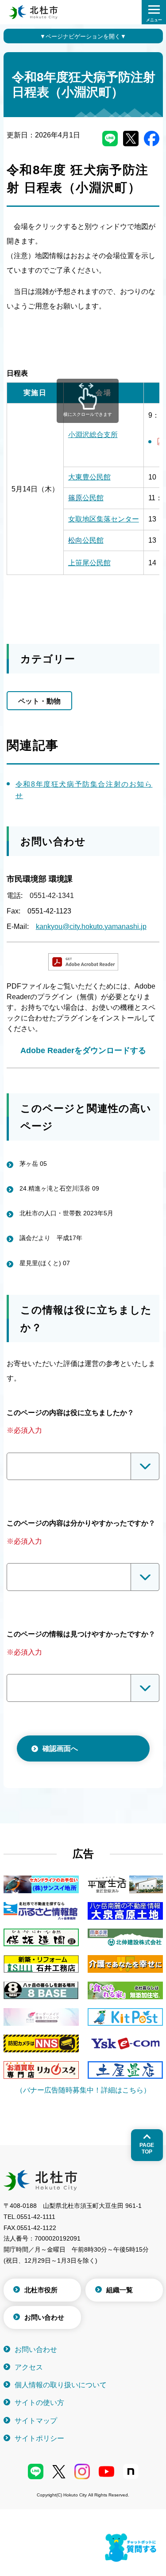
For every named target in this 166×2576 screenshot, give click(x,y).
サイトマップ (36, 2421)
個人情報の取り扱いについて (61, 2385)
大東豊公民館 (89, 477)
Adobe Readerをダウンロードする (83, 1050)
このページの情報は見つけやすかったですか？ (81, 1634)
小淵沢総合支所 (93, 435)
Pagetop (147, 2148)
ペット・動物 (39, 701)
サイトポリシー (39, 2438)
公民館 (86, 498)
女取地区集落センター (104, 519)
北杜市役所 (41, 2290)
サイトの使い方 (39, 2403)
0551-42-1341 (52, 896)
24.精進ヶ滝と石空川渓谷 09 (59, 1188)
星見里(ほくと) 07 (45, 1263)
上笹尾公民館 (89, 563)
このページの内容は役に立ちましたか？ (70, 1413)
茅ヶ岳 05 (33, 1164)
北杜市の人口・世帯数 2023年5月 (66, 1213)
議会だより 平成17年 (51, 1238)
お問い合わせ (44, 2317)
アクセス (29, 2367)
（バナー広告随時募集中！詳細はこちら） (83, 2090)
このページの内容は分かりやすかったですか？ (81, 1523)
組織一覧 (120, 2290)
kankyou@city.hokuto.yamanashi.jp (91, 927)
